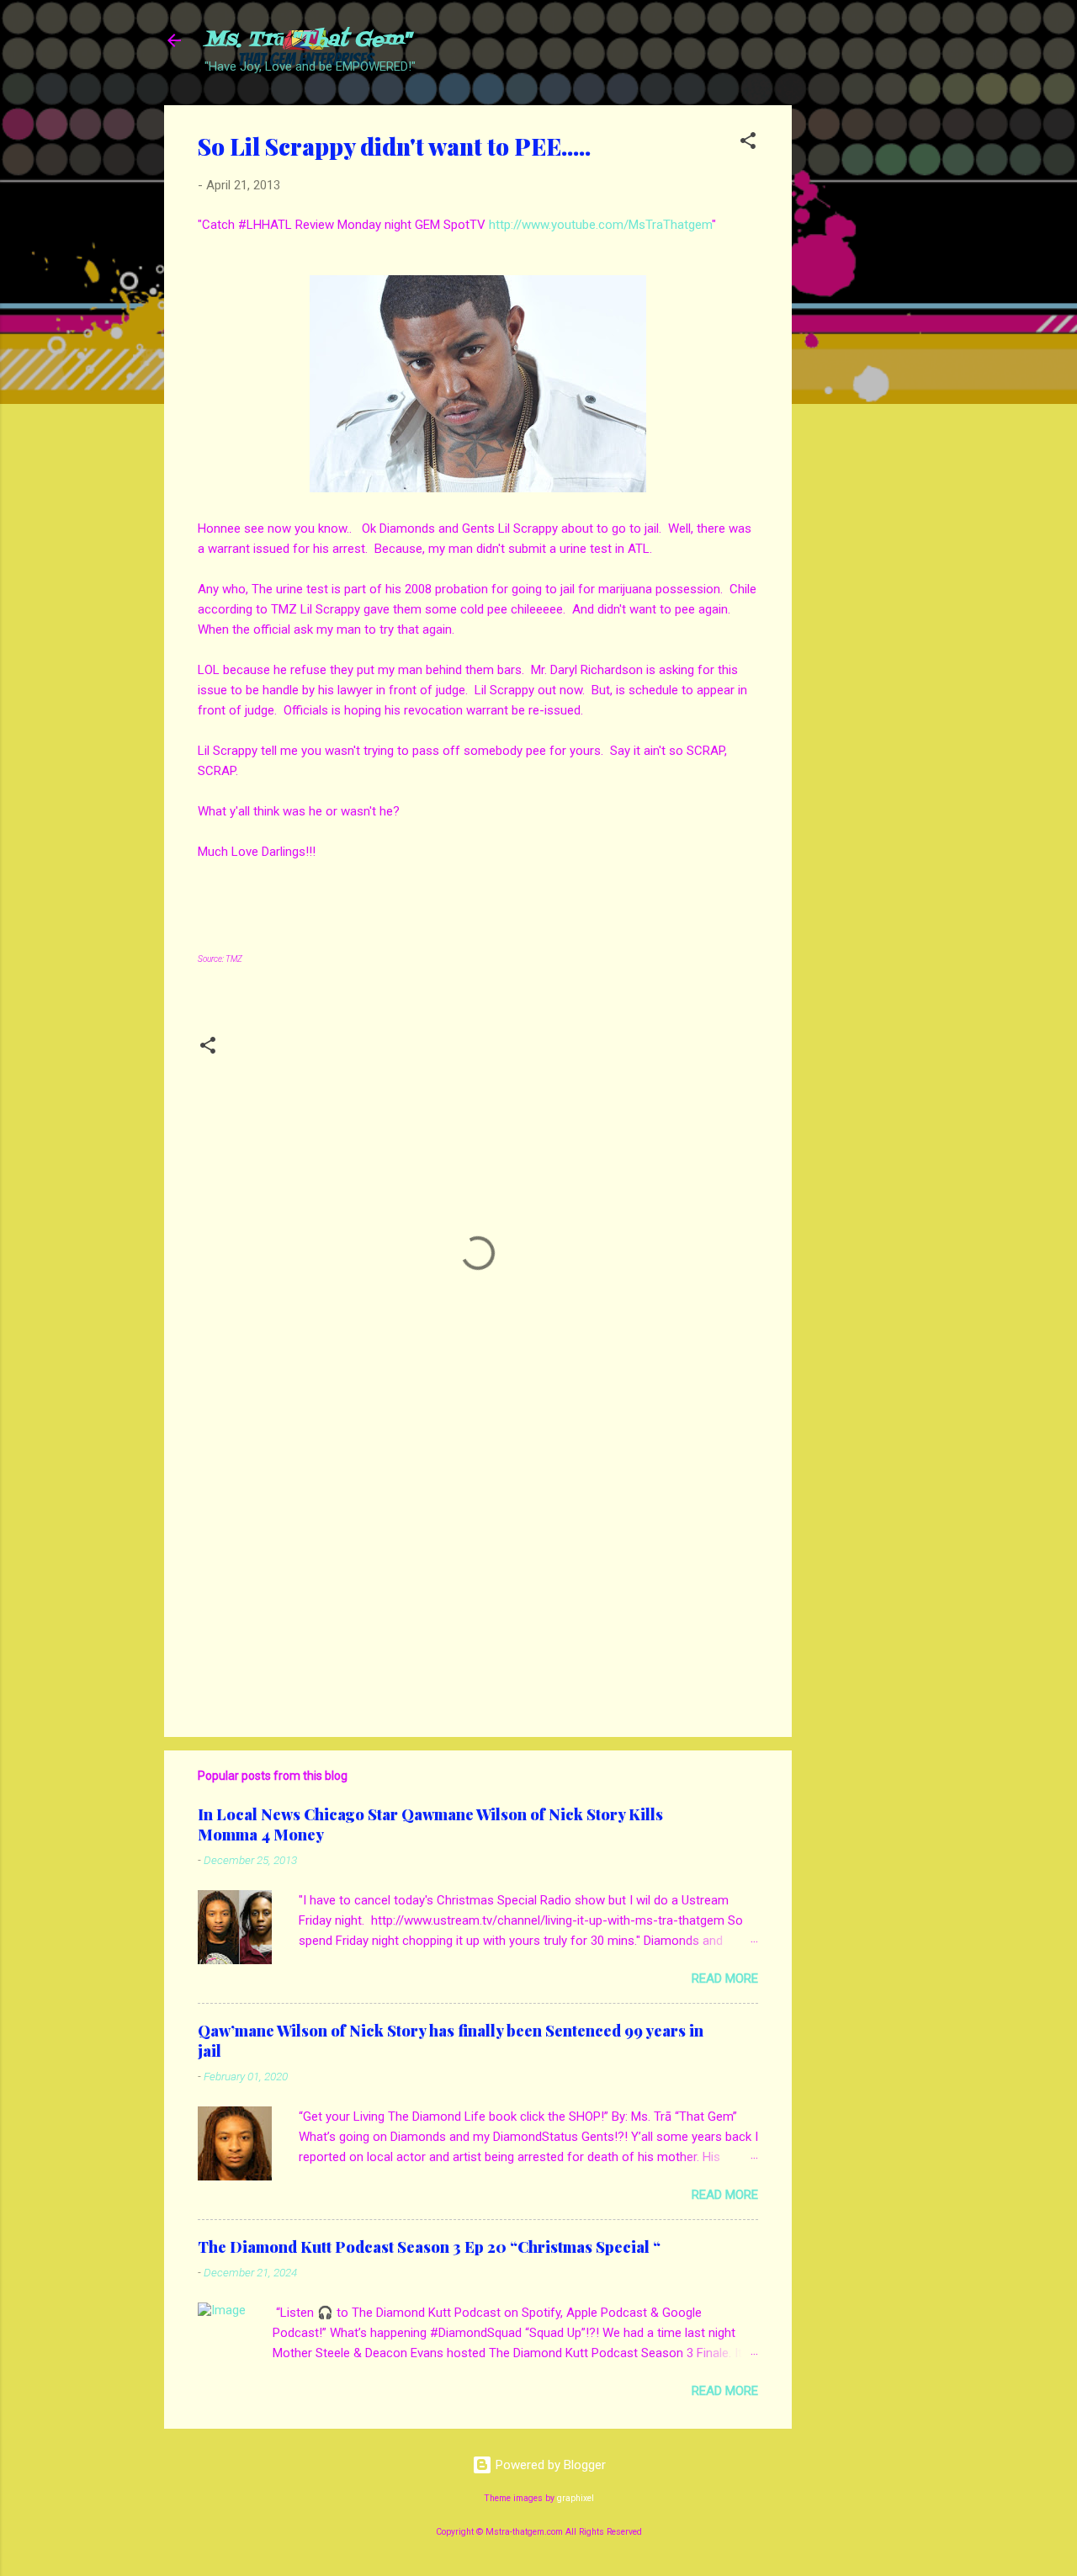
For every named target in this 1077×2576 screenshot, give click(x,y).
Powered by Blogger (549, 2465)
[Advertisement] (859, 358)
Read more (725, 1978)
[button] (748, 143)
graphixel (576, 2498)
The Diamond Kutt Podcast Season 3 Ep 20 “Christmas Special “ (429, 2247)
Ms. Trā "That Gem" (308, 40)
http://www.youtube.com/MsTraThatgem (600, 225)
